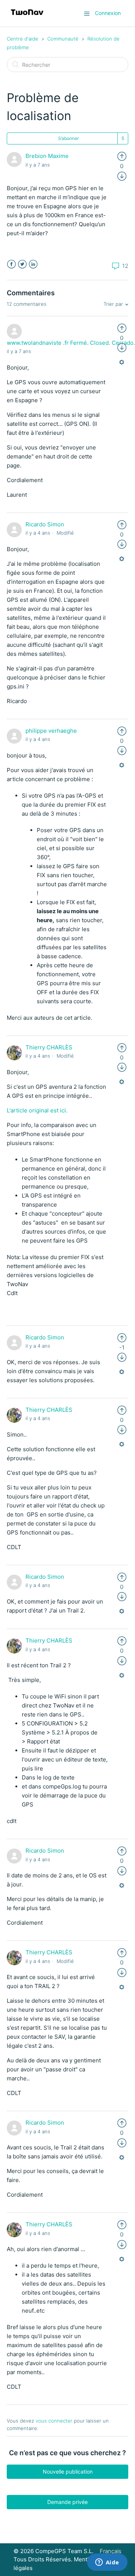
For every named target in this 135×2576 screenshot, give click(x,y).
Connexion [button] (108, 13)
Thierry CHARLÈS (49, 1047)
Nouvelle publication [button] (68, 2472)
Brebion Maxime (47, 156)
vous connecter (54, 2421)
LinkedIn (33, 264)
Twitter (22, 264)
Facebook (11, 264)
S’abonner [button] (68, 138)
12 (124, 266)
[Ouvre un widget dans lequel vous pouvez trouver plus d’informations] (107, 2563)
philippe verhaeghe (51, 731)
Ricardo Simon (45, 524)
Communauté (63, 39)
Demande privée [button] (67, 2502)
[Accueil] (27, 17)
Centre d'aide (22, 39)
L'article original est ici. (37, 1110)
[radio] (122, 156)
